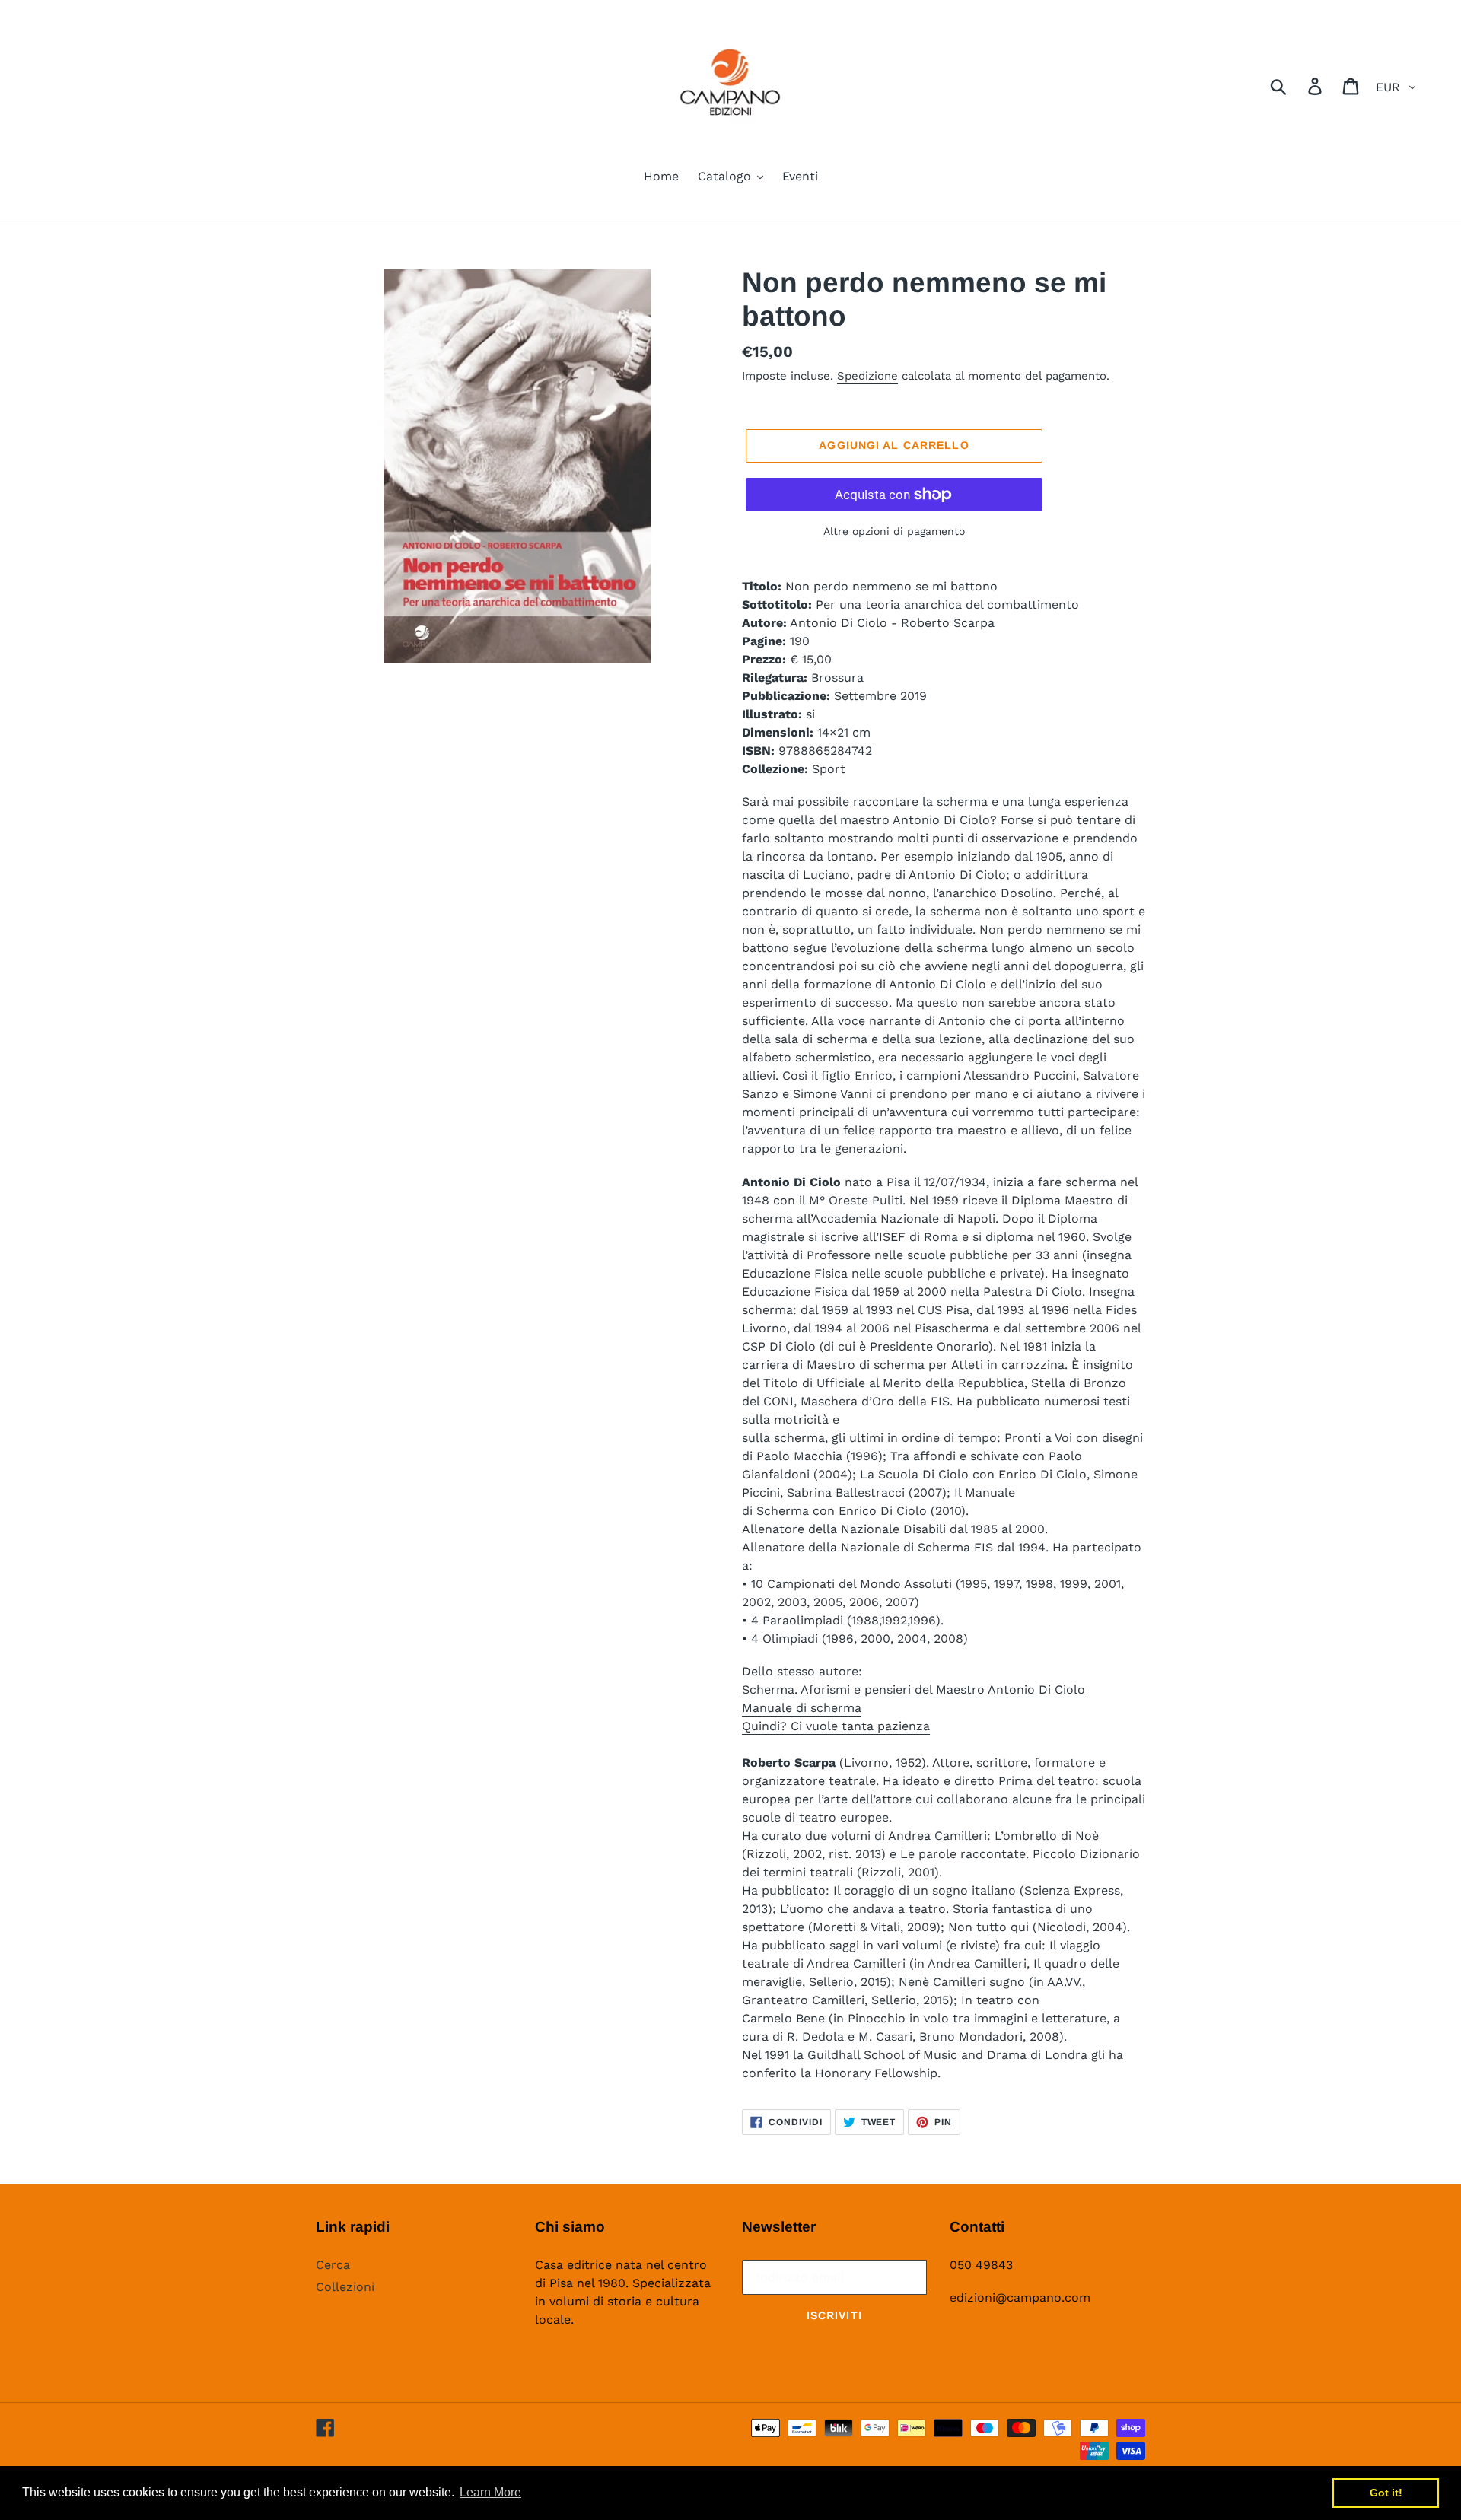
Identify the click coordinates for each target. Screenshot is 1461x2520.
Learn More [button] (490, 2492)
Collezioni (345, 2287)
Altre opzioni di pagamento (894, 531)
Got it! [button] (1386, 2493)
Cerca (333, 2265)
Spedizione (867, 376)
